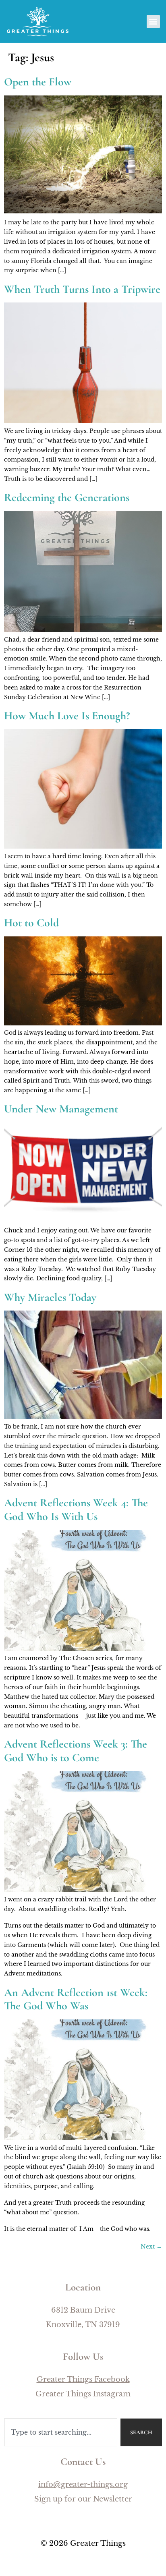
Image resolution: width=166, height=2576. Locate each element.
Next (151, 2247)
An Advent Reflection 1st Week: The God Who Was (76, 1999)
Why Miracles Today (50, 1297)
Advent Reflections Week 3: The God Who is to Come (76, 1751)
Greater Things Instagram (83, 2394)
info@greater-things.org (83, 2485)
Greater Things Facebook (83, 2379)
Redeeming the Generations (67, 497)
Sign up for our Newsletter (83, 2499)
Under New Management (61, 1109)
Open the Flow (38, 82)
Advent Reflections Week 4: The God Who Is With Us (76, 1510)
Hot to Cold (31, 923)
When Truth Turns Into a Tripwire (82, 289)
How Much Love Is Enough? (67, 716)
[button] (153, 22)
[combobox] (61, 2432)
